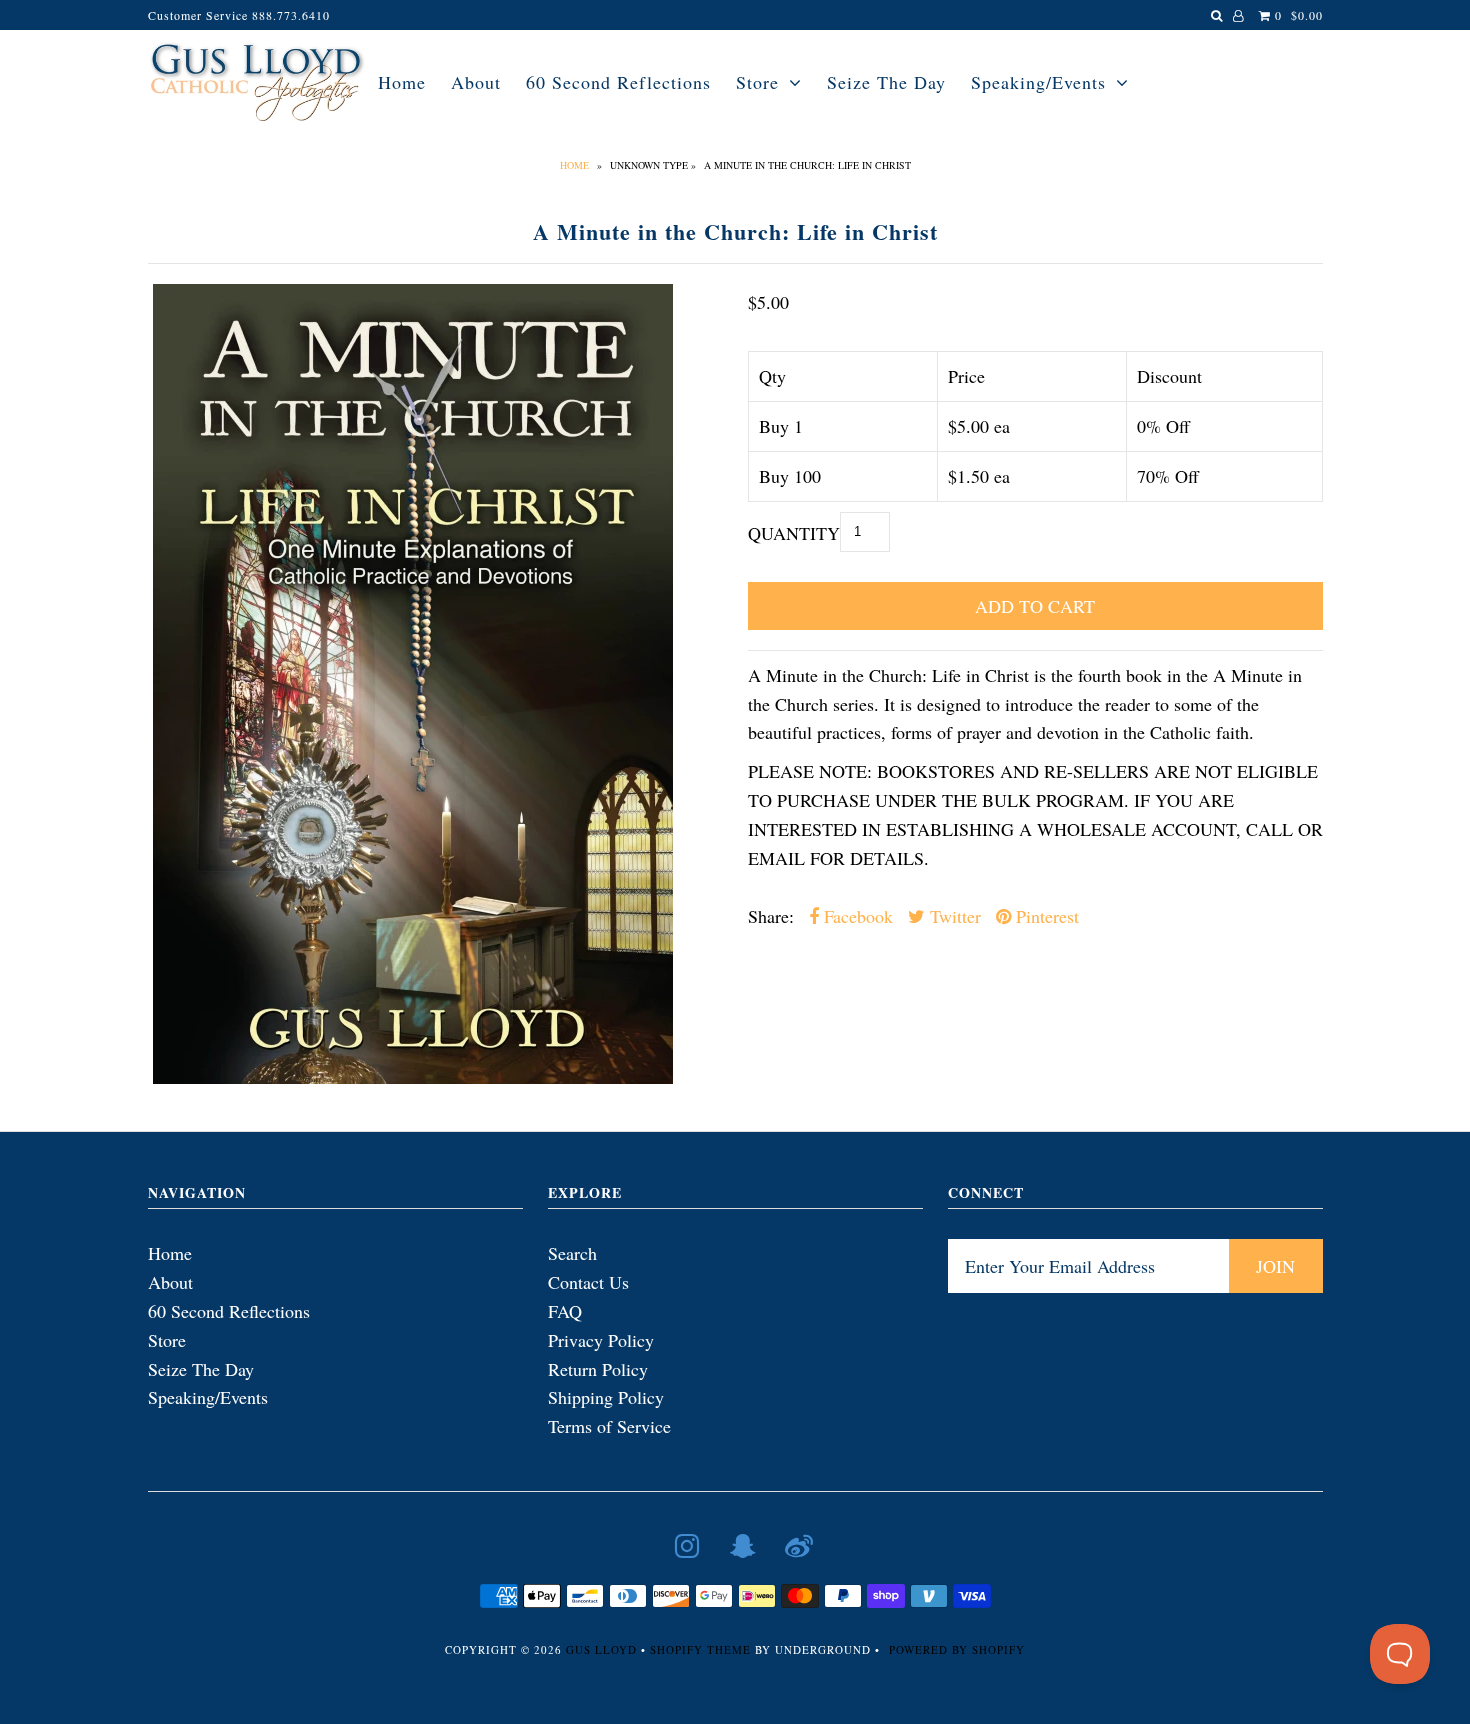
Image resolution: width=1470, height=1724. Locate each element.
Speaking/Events (1038, 82)
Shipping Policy (606, 1397)
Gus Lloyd (601, 1649)
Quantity (794, 533)
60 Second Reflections (618, 82)
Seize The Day (886, 82)
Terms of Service (609, 1426)
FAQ (565, 1311)
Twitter (953, 916)
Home (402, 82)
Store (757, 82)
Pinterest (1045, 916)
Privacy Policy (601, 1340)
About (476, 82)
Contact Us (588, 1282)
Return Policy (598, 1369)
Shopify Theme (700, 1649)
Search (572, 1253)
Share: (771, 916)
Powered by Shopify (957, 1649)
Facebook (856, 916)
